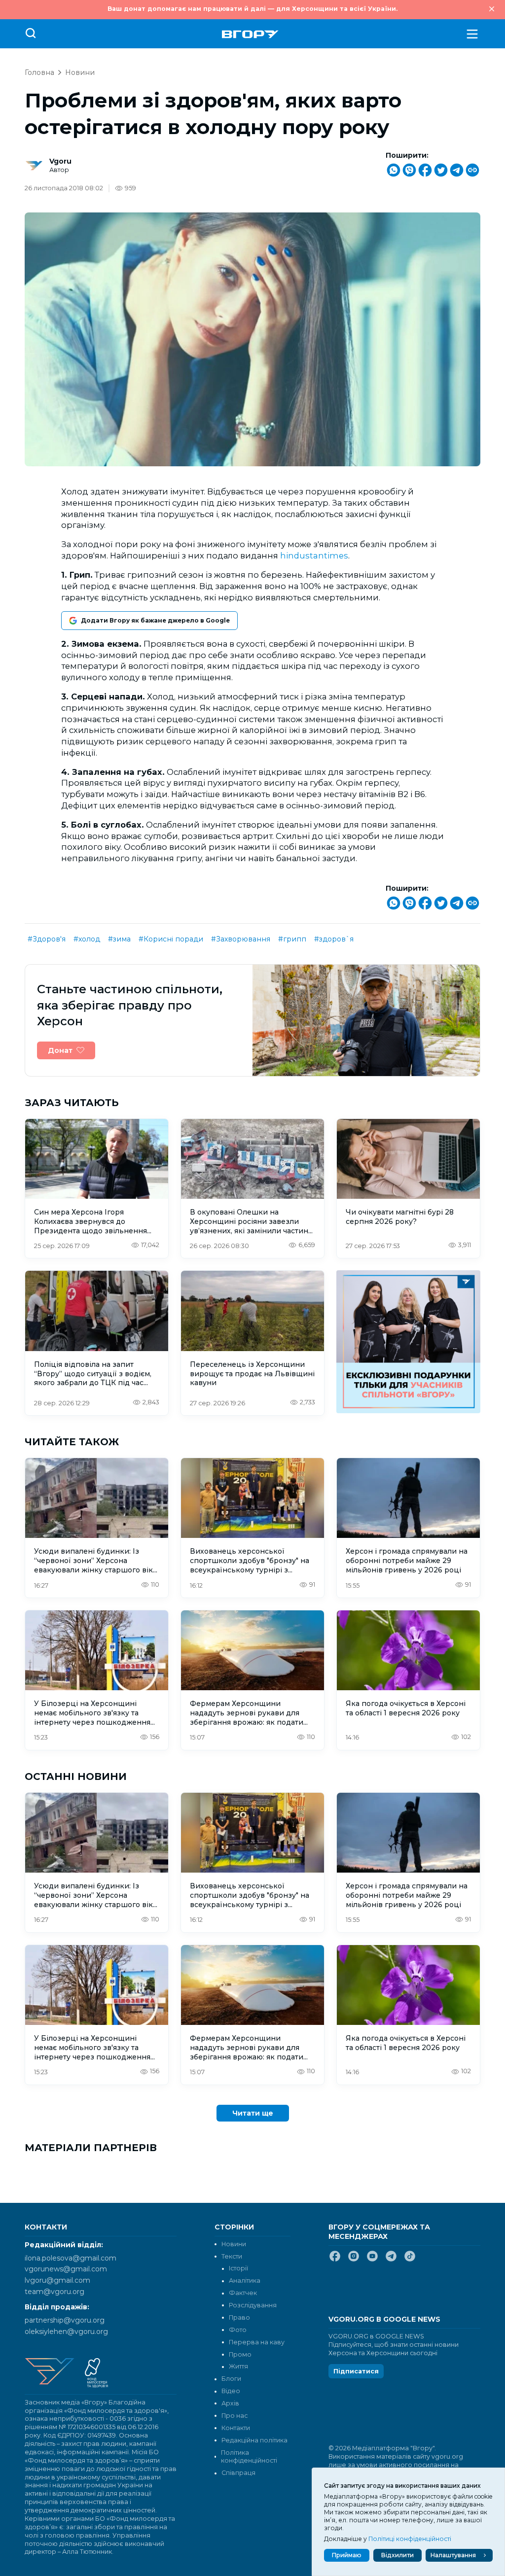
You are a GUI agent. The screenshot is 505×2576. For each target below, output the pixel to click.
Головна (39, 72)
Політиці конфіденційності (410, 2539)
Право (239, 2317)
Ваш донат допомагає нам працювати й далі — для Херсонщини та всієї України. (252, 9)
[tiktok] (410, 2260)
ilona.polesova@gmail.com (71, 2258)
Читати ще (253, 2113)
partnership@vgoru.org (65, 2320)
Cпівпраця (238, 2473)
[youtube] (372, 2260)
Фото (238, 2330)
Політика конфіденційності (249, 2457)
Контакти (236, 2428)
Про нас (234, 2416)
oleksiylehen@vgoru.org (66, 2332)
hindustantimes (314, 556)
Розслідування (253, 2305)
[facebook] (335, 2260)
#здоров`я (334, 939)
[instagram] (354, 2260)
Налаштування (453, 2555)
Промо (240, 2354)
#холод (87, 939)
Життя (238, 2366)
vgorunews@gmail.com (66, 2269)
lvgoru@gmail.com (57, 2280)
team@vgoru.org (54, 2292)
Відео (231, 2391)
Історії (238, 2268)
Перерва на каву (257, 2342)
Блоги (231, 2379)
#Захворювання (241, 939)
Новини (80, 72)
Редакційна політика (254, 2440)
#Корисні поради (171, 939)
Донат (60, 1050)
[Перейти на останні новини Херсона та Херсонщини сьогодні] (250, 34)
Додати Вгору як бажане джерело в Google (155, 620)
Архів (230, 2403)
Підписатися (356, 2371)
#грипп (292, 939)
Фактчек (243, 2293)
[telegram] (391, 2260)
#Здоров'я (47, 939)
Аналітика (245, 2280)
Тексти (232, 2256)
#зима (119, 939)
